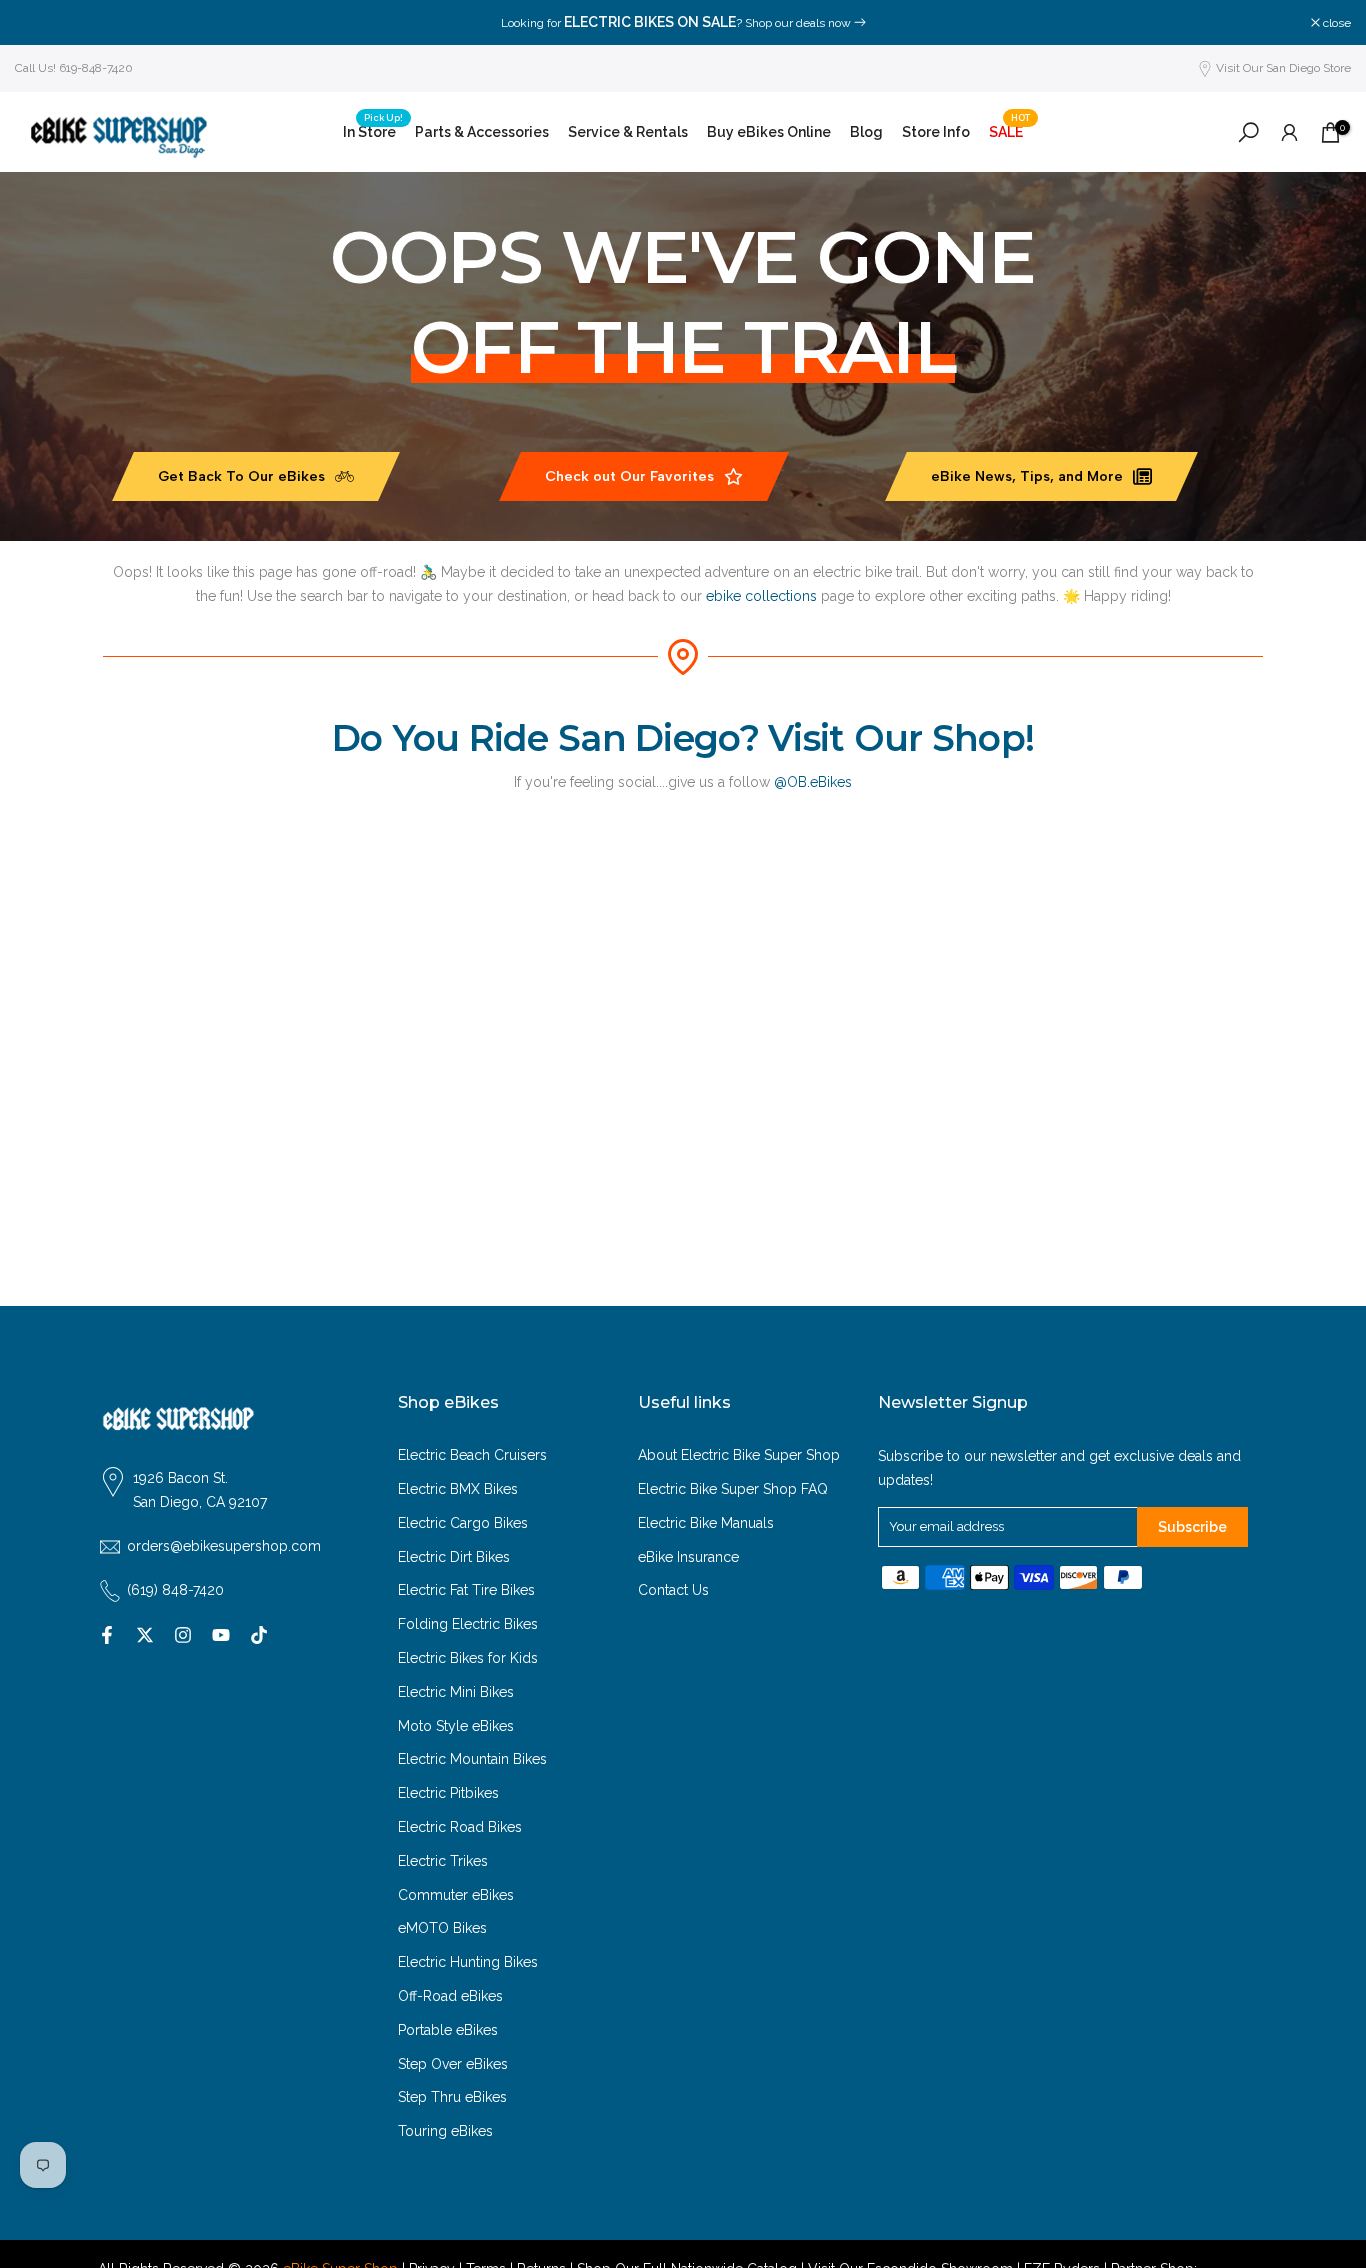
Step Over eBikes (453, 2064)
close (39, 23)
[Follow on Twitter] (145, 1635)
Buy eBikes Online (769, 132)
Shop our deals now (798, 23)
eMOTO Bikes (442, 1928)
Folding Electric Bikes (468, 1624)
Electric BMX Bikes (458, 1489)
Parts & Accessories (482, 132)
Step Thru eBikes (452, 2097)
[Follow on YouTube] (221, 1635)
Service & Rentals (628, 132)
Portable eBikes (448, 2030)
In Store (373, 130)
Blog (866, 132)
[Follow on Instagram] (183, 1635)
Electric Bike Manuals (706, 1523)
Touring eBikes (445, 2131)
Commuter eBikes (456, 1895)
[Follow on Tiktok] (259, 1635)
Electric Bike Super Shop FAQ (733, 1489)
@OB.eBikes (813, 782)
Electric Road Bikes (460, 1827)
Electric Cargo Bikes (463, 1523)
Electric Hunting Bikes (468, 1962)
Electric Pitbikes (448, 1793)
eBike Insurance (688, 1557)
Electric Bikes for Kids (468, 1658)
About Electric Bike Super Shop (739, 1455)
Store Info (936, 132)
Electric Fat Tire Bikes (466, 1590)
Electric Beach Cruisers (472, 1455)
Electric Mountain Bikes (472, 1759)
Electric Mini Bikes (456, 1692)
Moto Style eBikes (456, 1726)
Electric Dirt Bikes (454, 1557)
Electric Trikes (443, 1861)
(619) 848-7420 (175, 1590)
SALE (1009, 130)
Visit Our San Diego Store (1283, 68)
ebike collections (761, 596)
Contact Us (673, 1590)
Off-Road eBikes (450, 1996)
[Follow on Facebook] (107, 1635)
